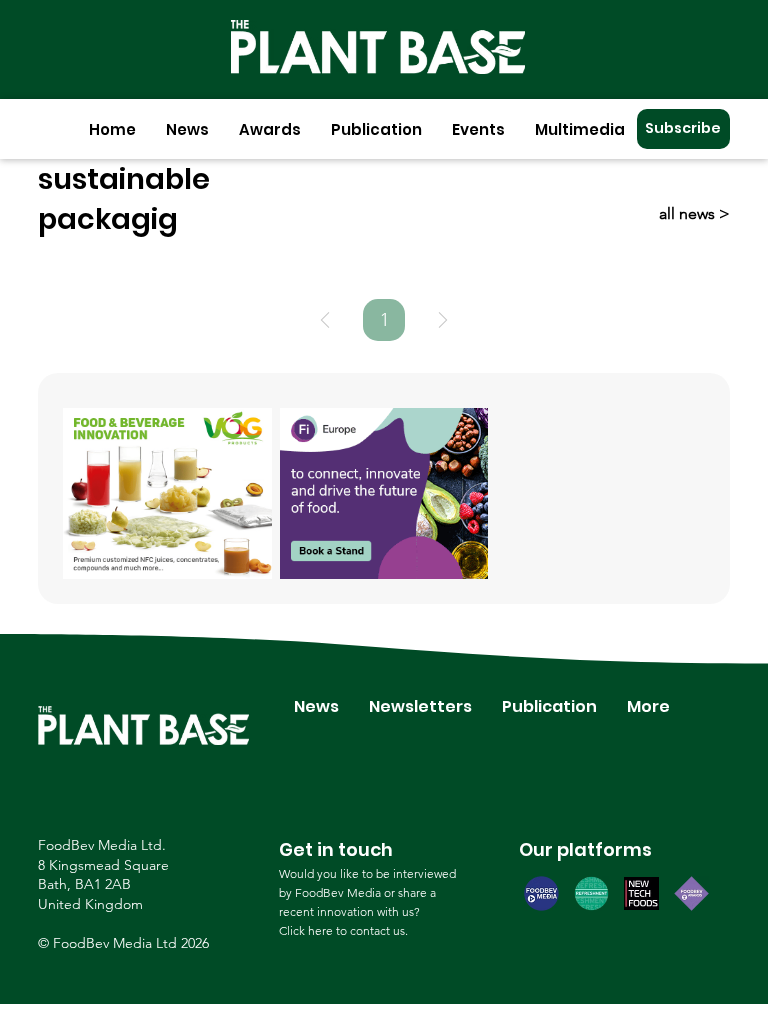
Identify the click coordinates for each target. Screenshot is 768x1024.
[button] (187, 129)
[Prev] (325, 320)
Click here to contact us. (343, 930)
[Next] (443, 320)
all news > (694, 213)
